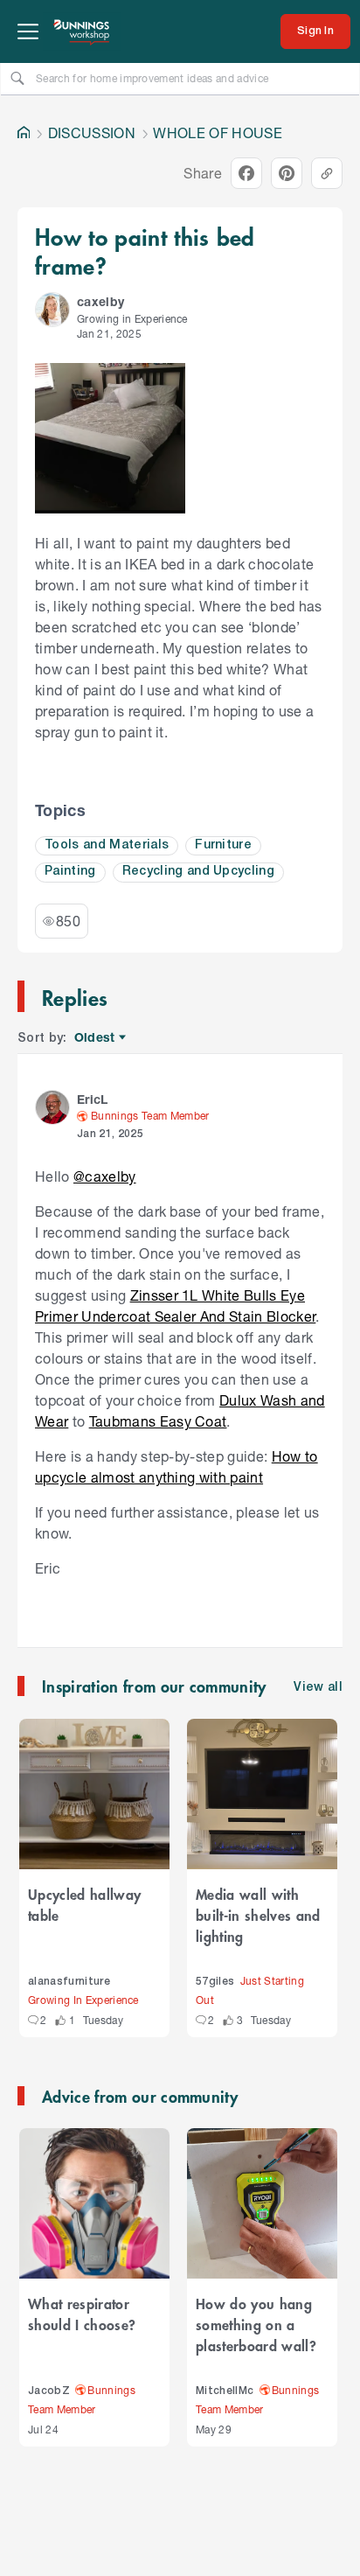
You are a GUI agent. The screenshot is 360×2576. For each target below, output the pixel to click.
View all (318, 1688)
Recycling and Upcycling (198, 872)
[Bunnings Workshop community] (82, 31)
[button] (52, 310)
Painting (70, 872)
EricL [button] (93, 1099)
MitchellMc (225, 2391)
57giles (215, 1982)
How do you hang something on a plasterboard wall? (256, 2324)
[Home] (24, 133)
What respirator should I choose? (82, 2314)
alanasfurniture (69, 1982)
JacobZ (49, 2391)
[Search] (17, 78)
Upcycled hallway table (84, 1904)
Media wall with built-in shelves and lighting (258, 1915)
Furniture (223, 845)
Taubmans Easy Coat (158, 1421)
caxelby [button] (100, 301)
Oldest (96, 1038)
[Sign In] (315, 31)
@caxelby (105, 1176)
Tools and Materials (107, 845)
